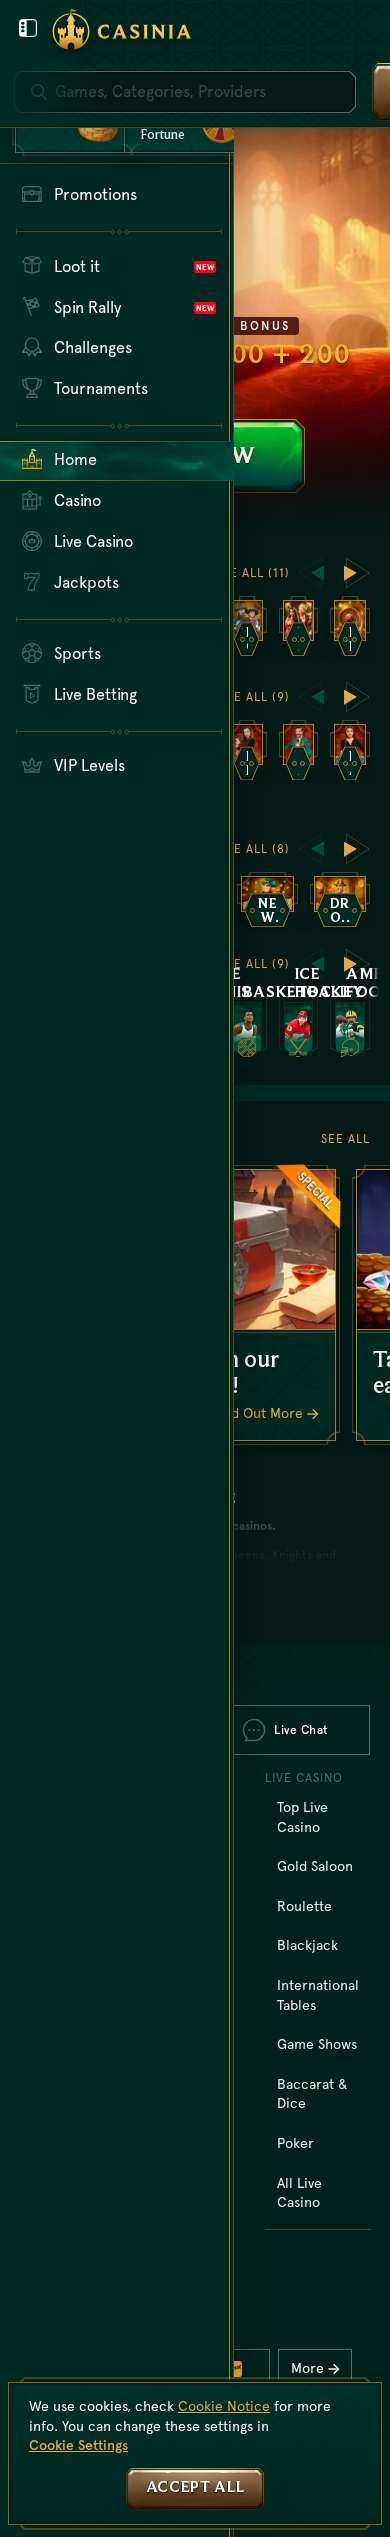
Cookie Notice (224, 2406)
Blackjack (307, 1945)
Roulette (304, 1906)
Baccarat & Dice (312, 2094)
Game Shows (317, 2044)
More (307, 2368)
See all (345, 1139)
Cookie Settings (78, 2445)
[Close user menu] (28, 28)
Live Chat (301, 1730)
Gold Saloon (315, 1866)
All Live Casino (299, 2193)
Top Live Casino (302, 1817)
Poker (295, 2143)
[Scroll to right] (357, 573)
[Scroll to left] (311, 573)
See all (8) (254, 849)
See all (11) (252, 573)
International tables (318, 1995)
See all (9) (254, 697)
